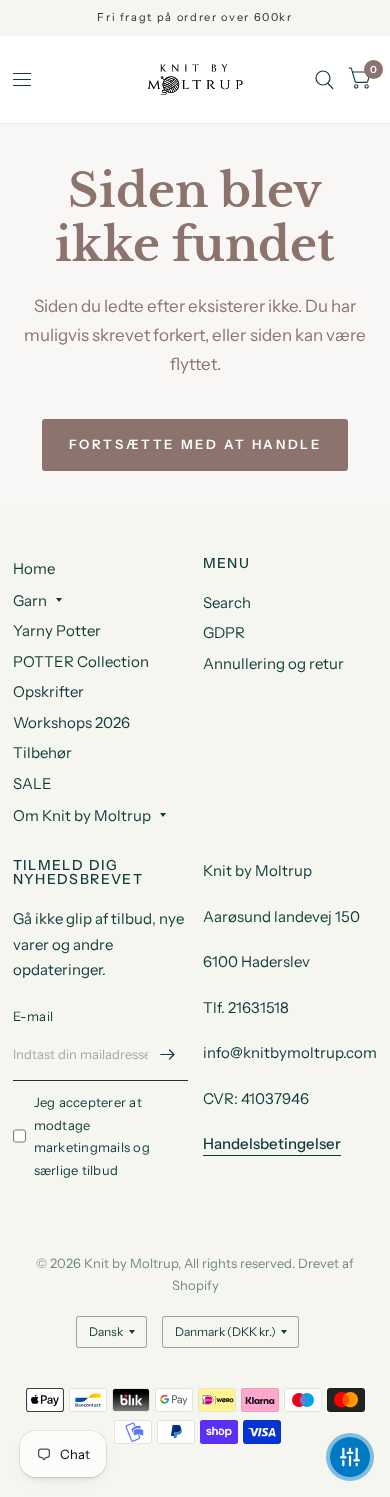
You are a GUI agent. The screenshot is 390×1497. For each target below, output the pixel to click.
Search (227, 602)
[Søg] (324, 79)
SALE (32, 783)
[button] (350, 1457)
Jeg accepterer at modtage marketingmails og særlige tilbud (92, 1136)
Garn (30, 600)
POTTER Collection (81, 661)
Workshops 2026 (71, 722)
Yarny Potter (57, 630)
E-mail (33, 1016)
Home (34, 568)
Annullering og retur (273, 663)
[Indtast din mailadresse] (168, 1055)
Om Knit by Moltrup (82, 815)
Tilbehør (42, 752)
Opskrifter (48, 691)
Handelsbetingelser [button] (272, 1143)
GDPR (224, 632)
